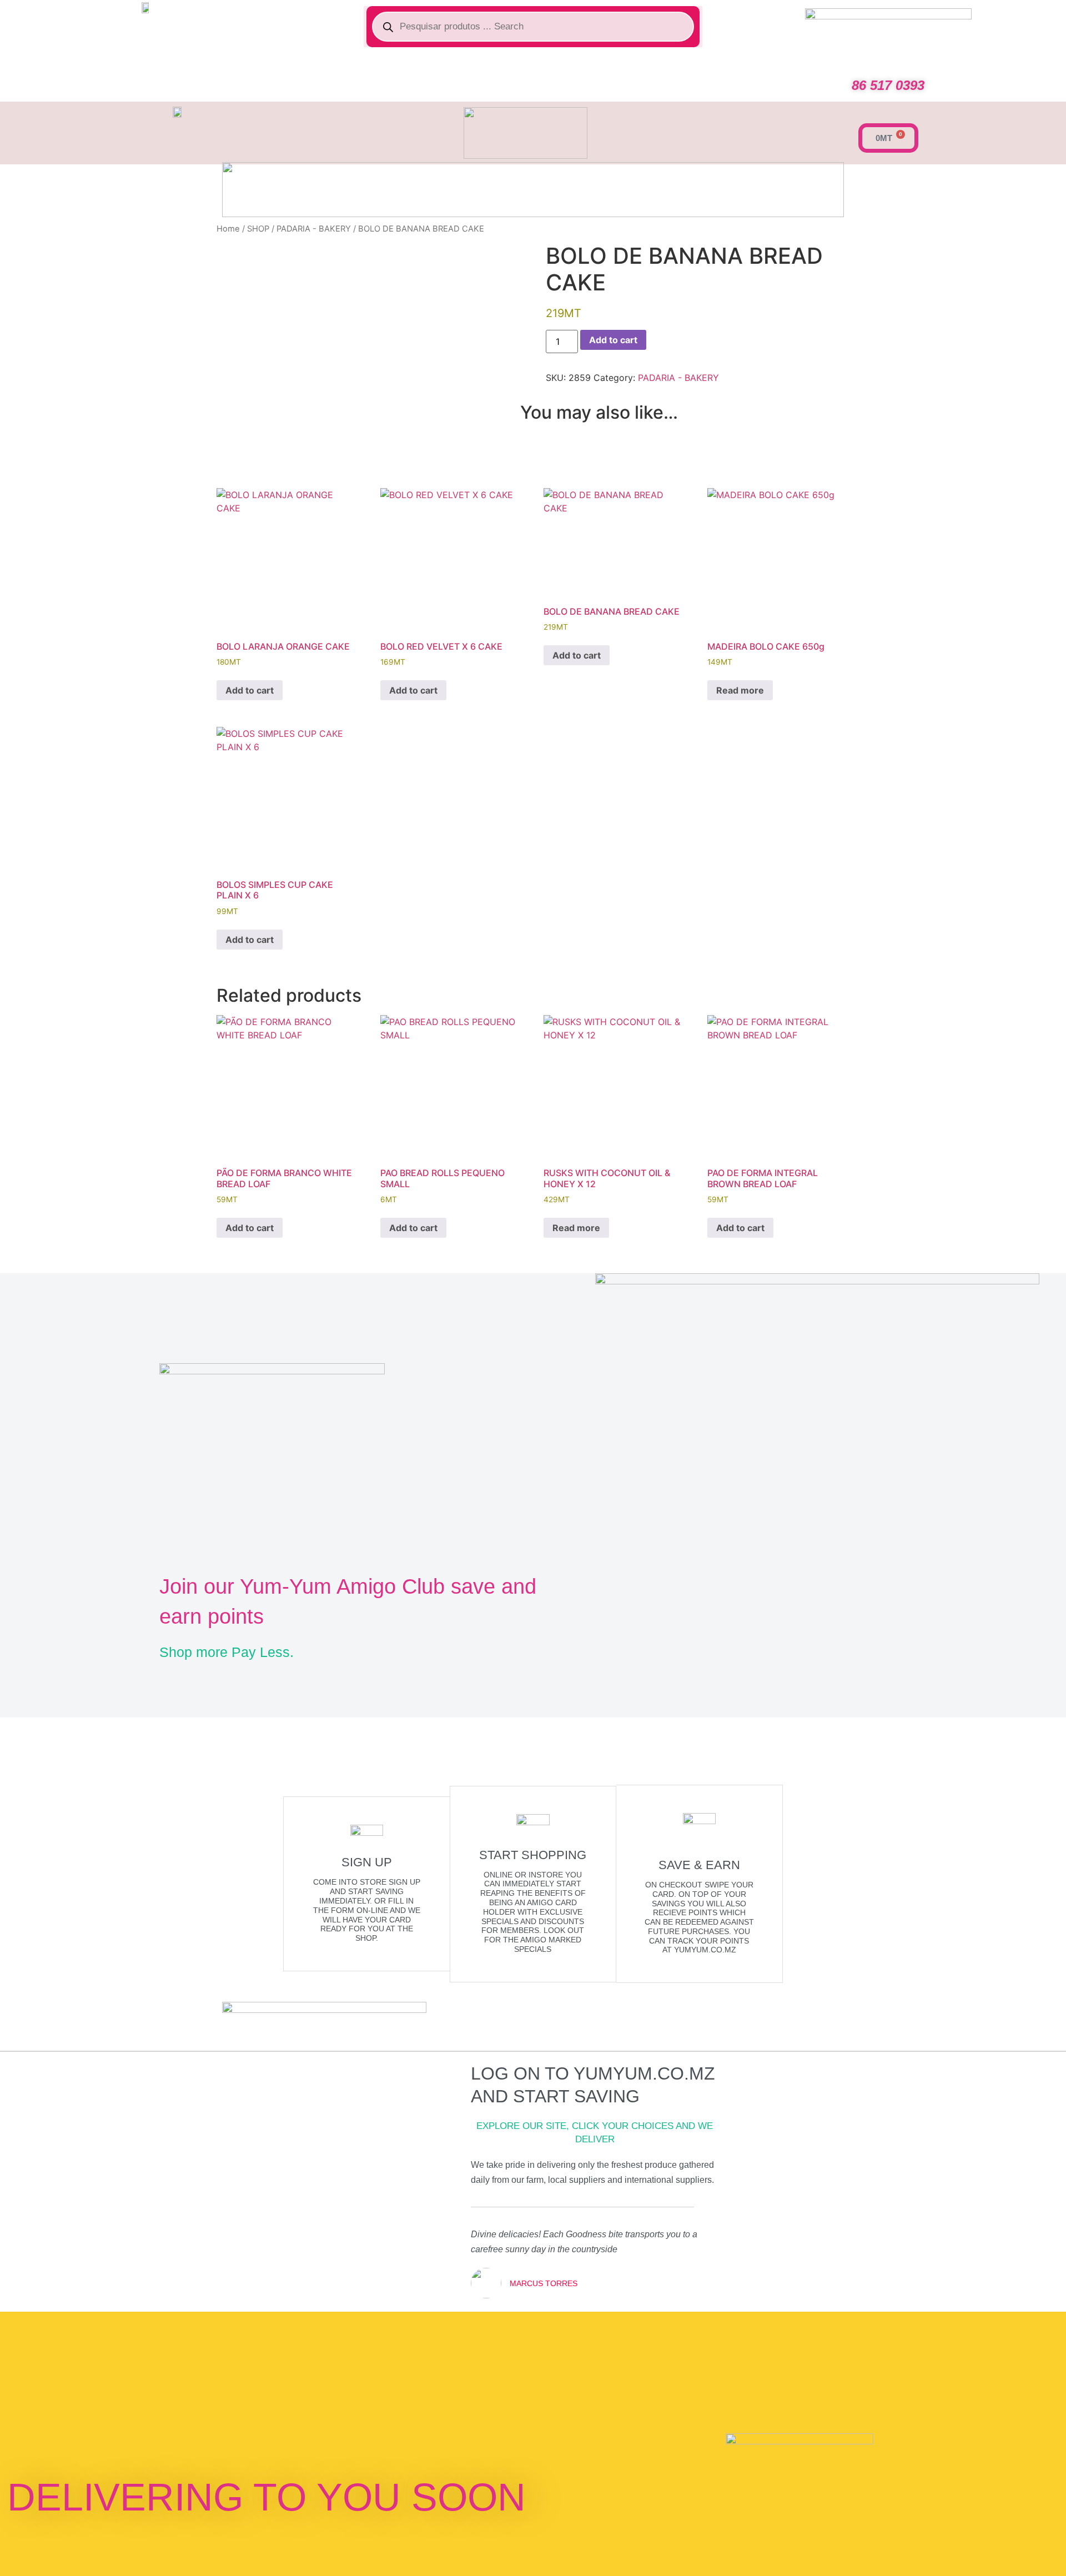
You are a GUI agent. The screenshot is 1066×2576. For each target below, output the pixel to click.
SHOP (258, 229)
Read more (740, 690)
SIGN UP (367, 1862)
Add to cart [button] (250, 690)
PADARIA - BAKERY (314, 229)
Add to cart (613, 340)
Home (228, 229)
